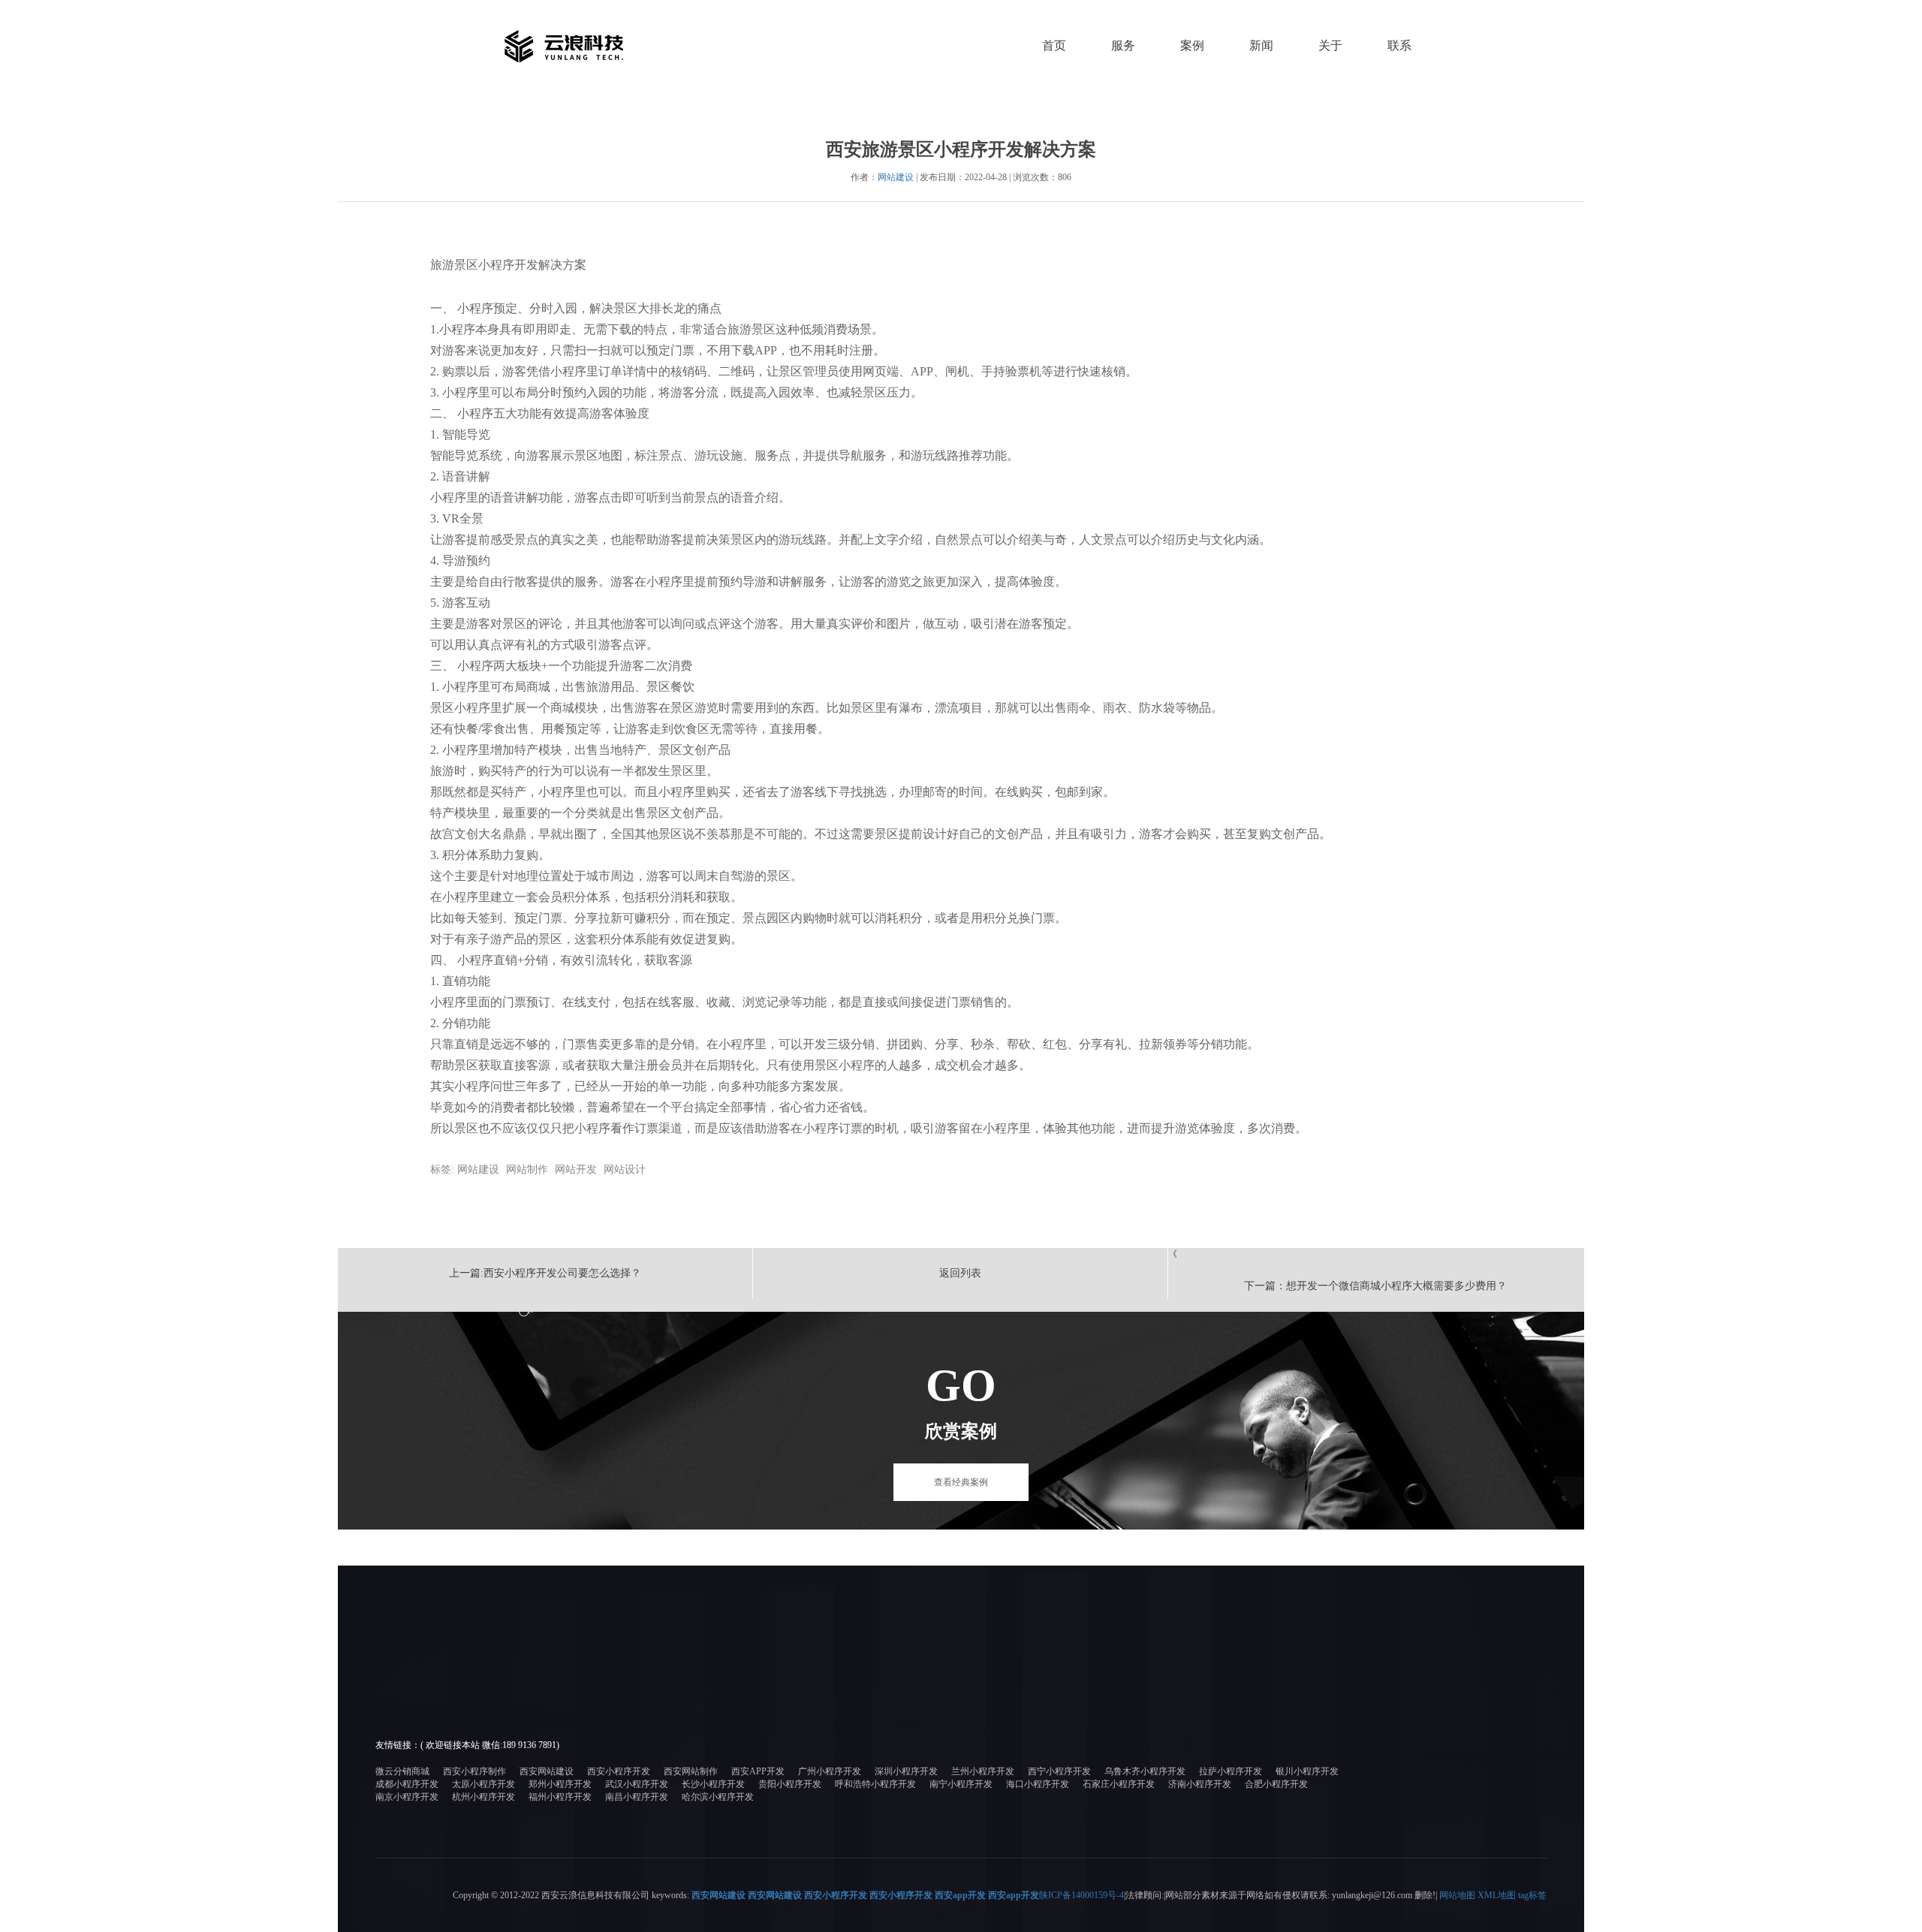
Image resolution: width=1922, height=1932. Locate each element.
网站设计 (625, 1169)
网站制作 (527, 1169)
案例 (1192, 45)
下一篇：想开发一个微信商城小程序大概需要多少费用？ (1375, 1286)
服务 (1123, 45)
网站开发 (576, 1169)
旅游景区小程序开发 (484, 265)
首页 (1054, 45)
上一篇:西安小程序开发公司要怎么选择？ (545, 1273)
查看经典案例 (961, 1482)
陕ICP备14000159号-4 (1082, 1895)
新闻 (1261, 45)
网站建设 (896, 177)
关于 (1330, 45)
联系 (1399, 45)
